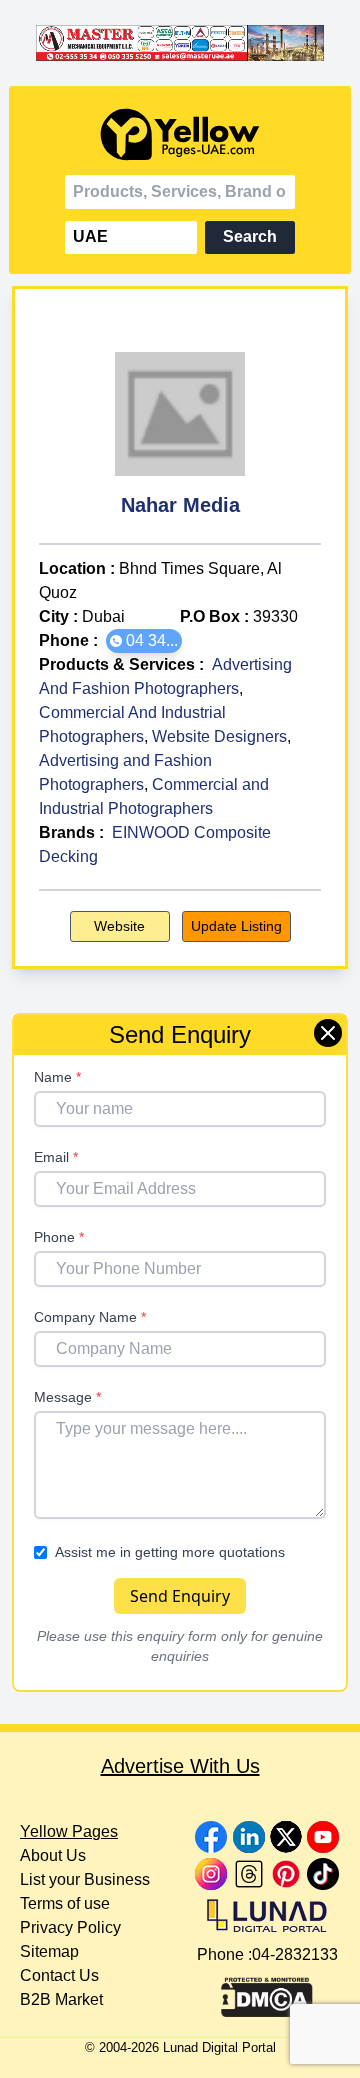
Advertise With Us (180, 1766)
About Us (53, 1855)
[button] (144, 641)
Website (119, 926)
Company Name (90, 1317)
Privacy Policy (70, 1927)
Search (250, 236)
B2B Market (61, 1999)
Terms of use (65, 1903)
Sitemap (49, 1951)
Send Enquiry (180, 1596)
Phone (59, 1237)
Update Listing (236, 926)
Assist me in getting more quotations (170, 1552)
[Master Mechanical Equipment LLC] (180, 43)
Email (56, 1157)
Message (67, 1397)
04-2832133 (295, 1954)
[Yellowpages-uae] (180, 134)
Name (57, 1077)
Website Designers (219, 736)
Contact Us (59, 1975)
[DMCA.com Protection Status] (267, 1992)
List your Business (85, 1879)
